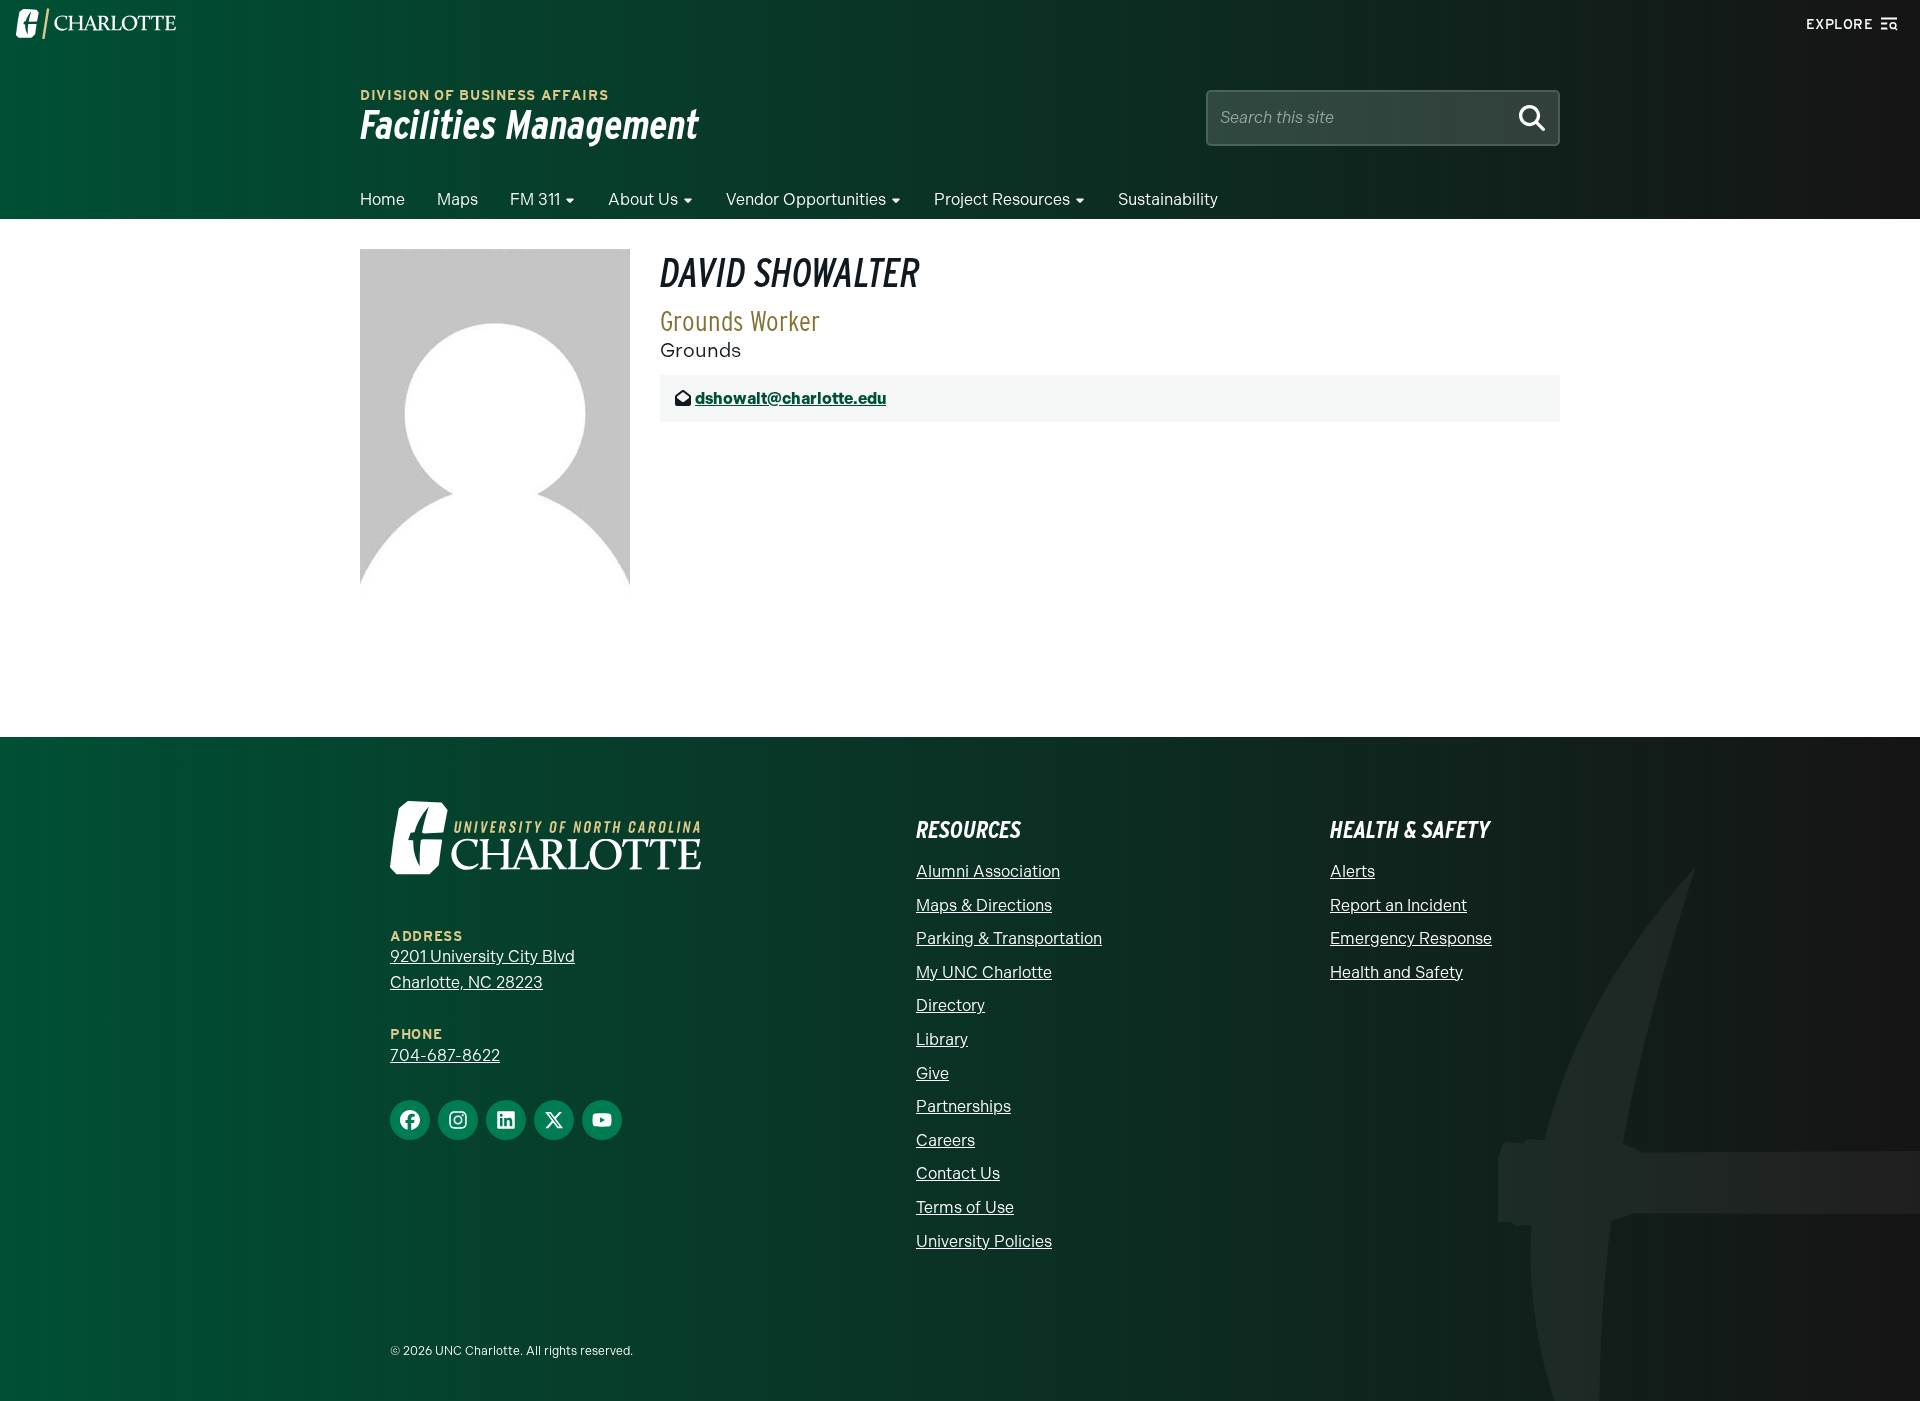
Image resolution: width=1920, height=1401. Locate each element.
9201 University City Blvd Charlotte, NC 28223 (482, 969)
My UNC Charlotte (984, 972)
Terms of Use (965, 1207)
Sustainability (1168, 199)
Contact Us (958, 1173)
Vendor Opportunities (806, 199)
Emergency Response (1411, 938)
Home (382, 199)
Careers (945, 1140)
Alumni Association (988, 871)
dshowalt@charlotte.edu (790, 398)
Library (942, 1039)
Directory (950, 1005)
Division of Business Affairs (484, 95)
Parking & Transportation (1009, 938)
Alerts (1352, 871)
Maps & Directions (984, 905)
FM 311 (535, 199)
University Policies (984, 1241)
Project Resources (1002, 199)
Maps (457, 199)
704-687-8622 (445, 1055)
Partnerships (963, 1106)
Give (932, 1073)
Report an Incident (1398, 905)
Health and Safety (1396, 972)
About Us (643, 199)
